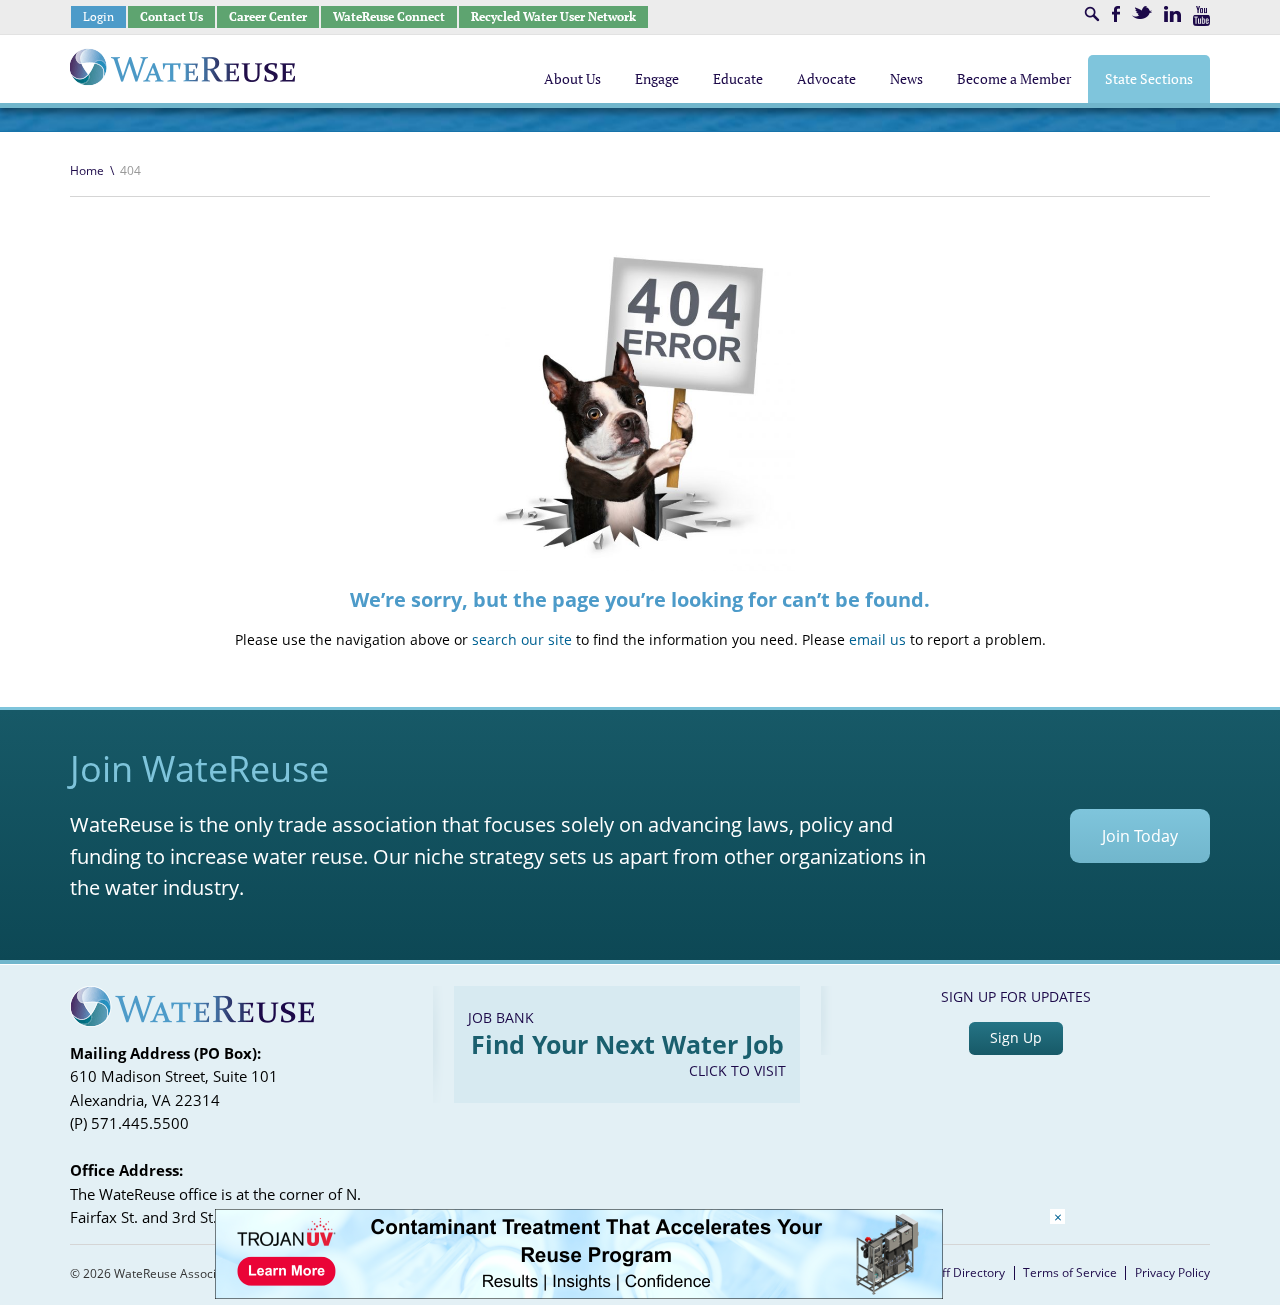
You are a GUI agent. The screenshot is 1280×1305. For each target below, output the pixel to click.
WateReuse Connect (389, 16)
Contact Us (171, 16)
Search (1092, 14)
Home (87, 170)
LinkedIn (1172, 14)
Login (98, 16)
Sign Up (1016, 1037)
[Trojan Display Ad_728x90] (579, 1293)
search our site (522, 639)
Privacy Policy (1172, 1272)
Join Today (1140, 836)
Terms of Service (1070, 1272)
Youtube (1201, 16)
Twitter (1142, 12)
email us (877, 639)
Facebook (1116, 14)
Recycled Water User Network (553, 16)
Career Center (268, 16)
